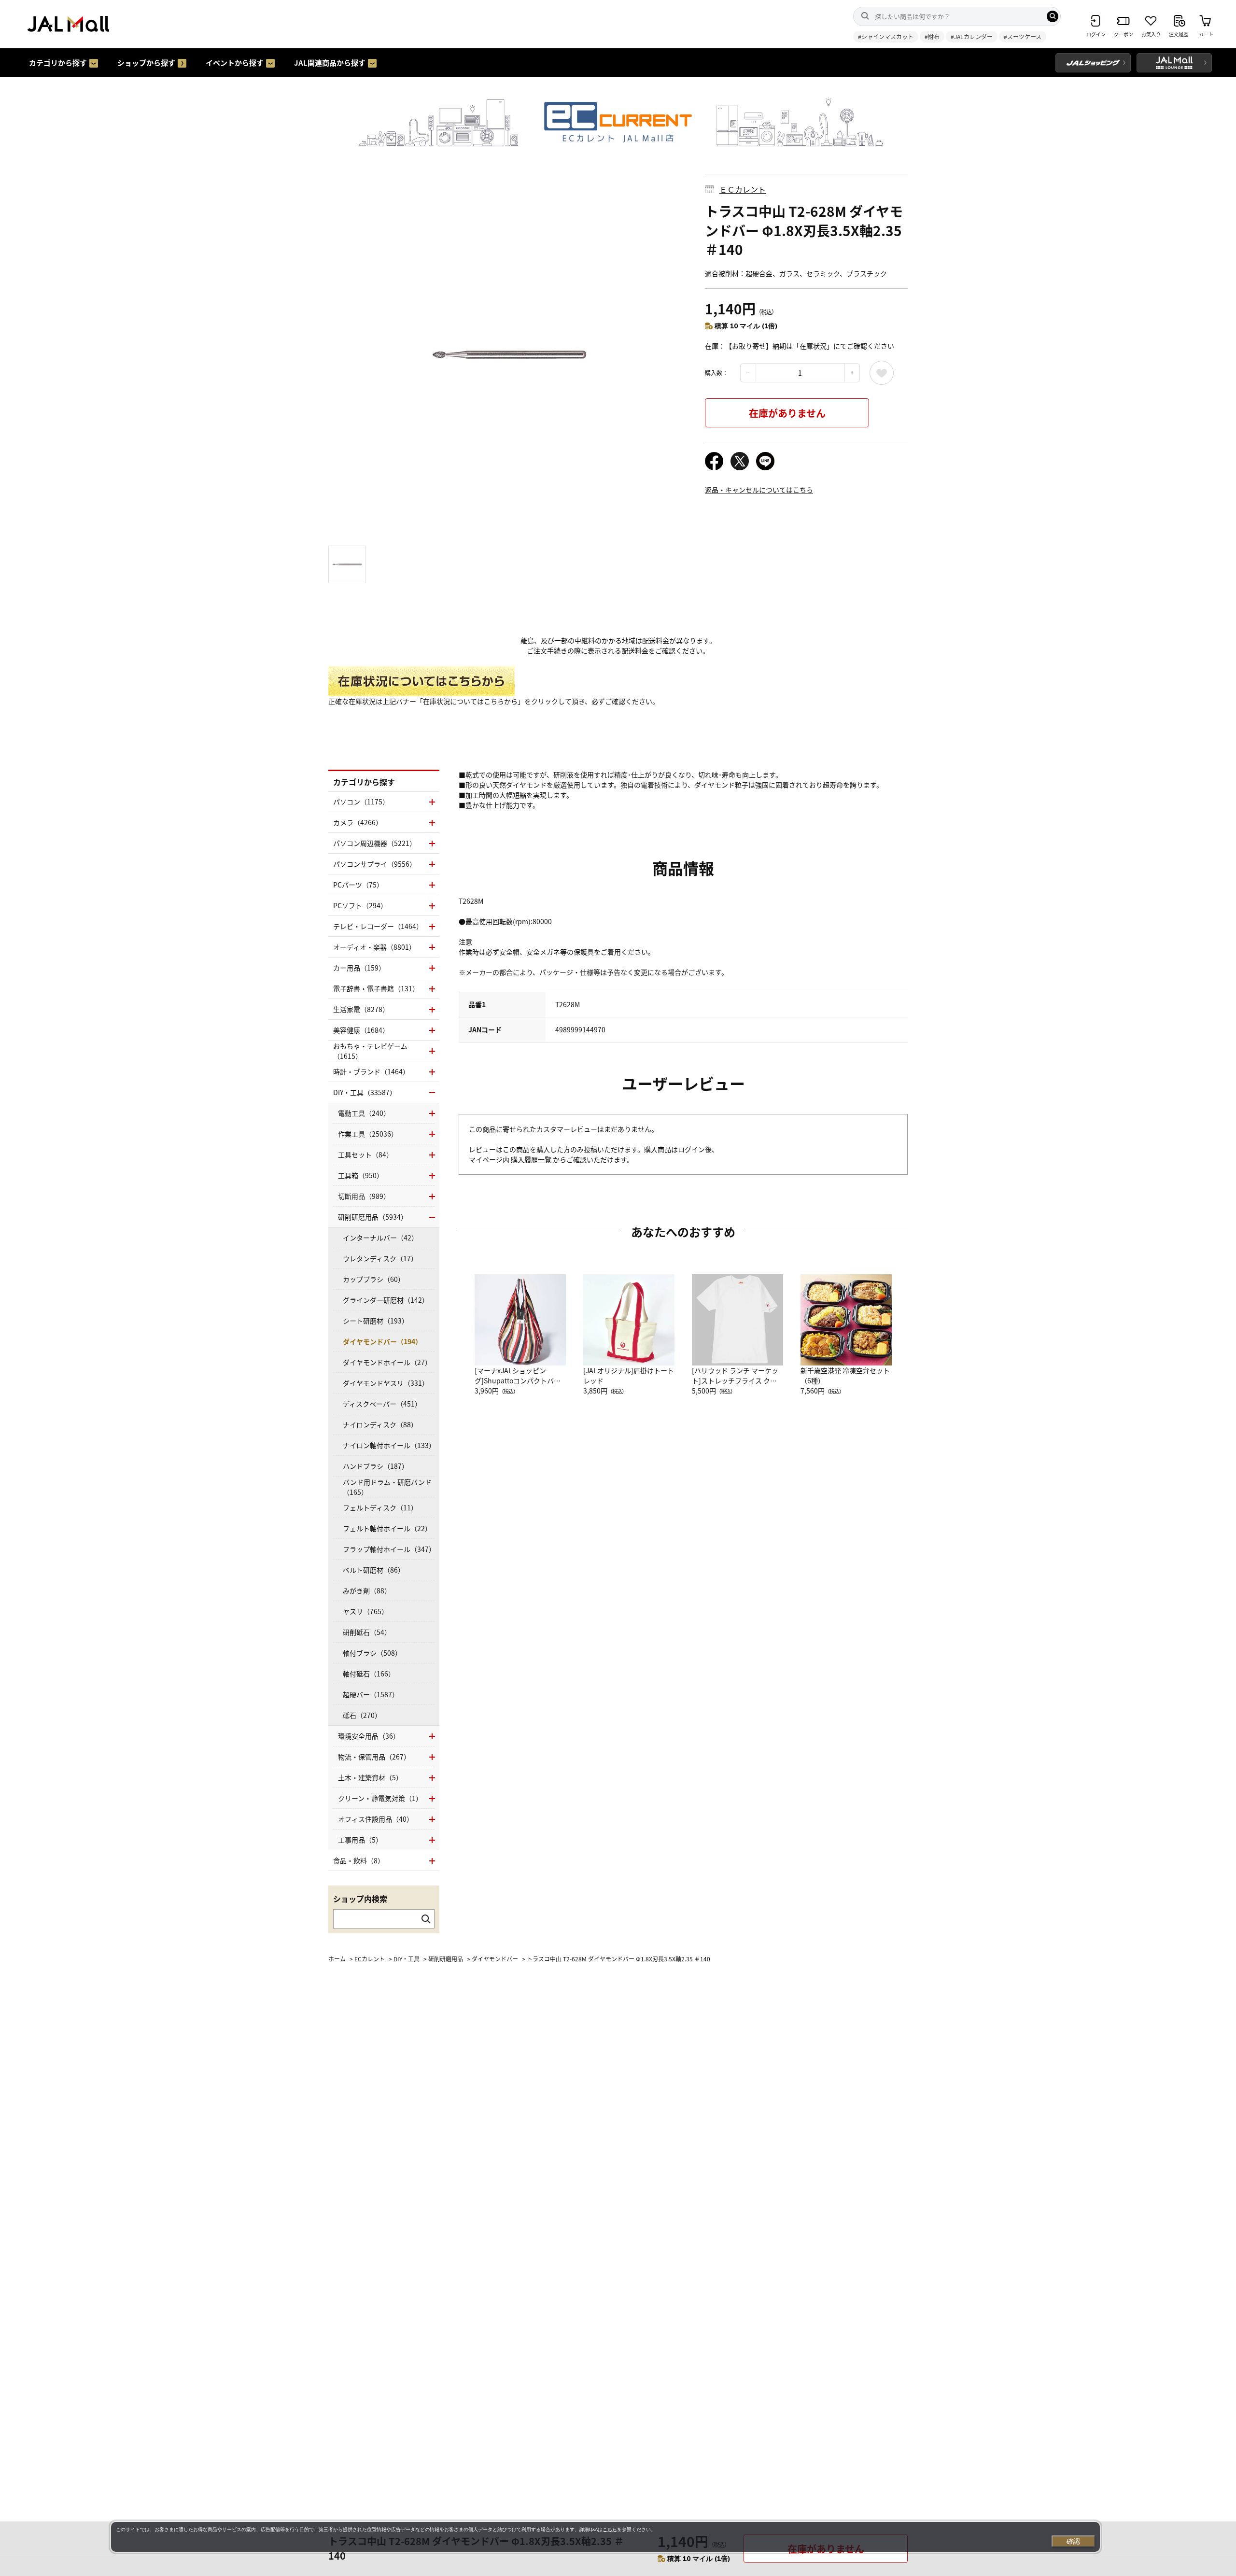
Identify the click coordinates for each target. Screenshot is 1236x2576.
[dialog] (605, 2537)
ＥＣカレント (743, 189)
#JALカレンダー (972, 36)
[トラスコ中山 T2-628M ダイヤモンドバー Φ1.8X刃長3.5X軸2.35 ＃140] (509, 355)
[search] (1053, 16)
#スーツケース (1023, 36)
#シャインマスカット (886, 36)
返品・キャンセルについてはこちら (759, 490)
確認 (1073, 2541)
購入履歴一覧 (532, 1159)
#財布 (932, 36)
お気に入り (882, 373)
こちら (610, 2529)
